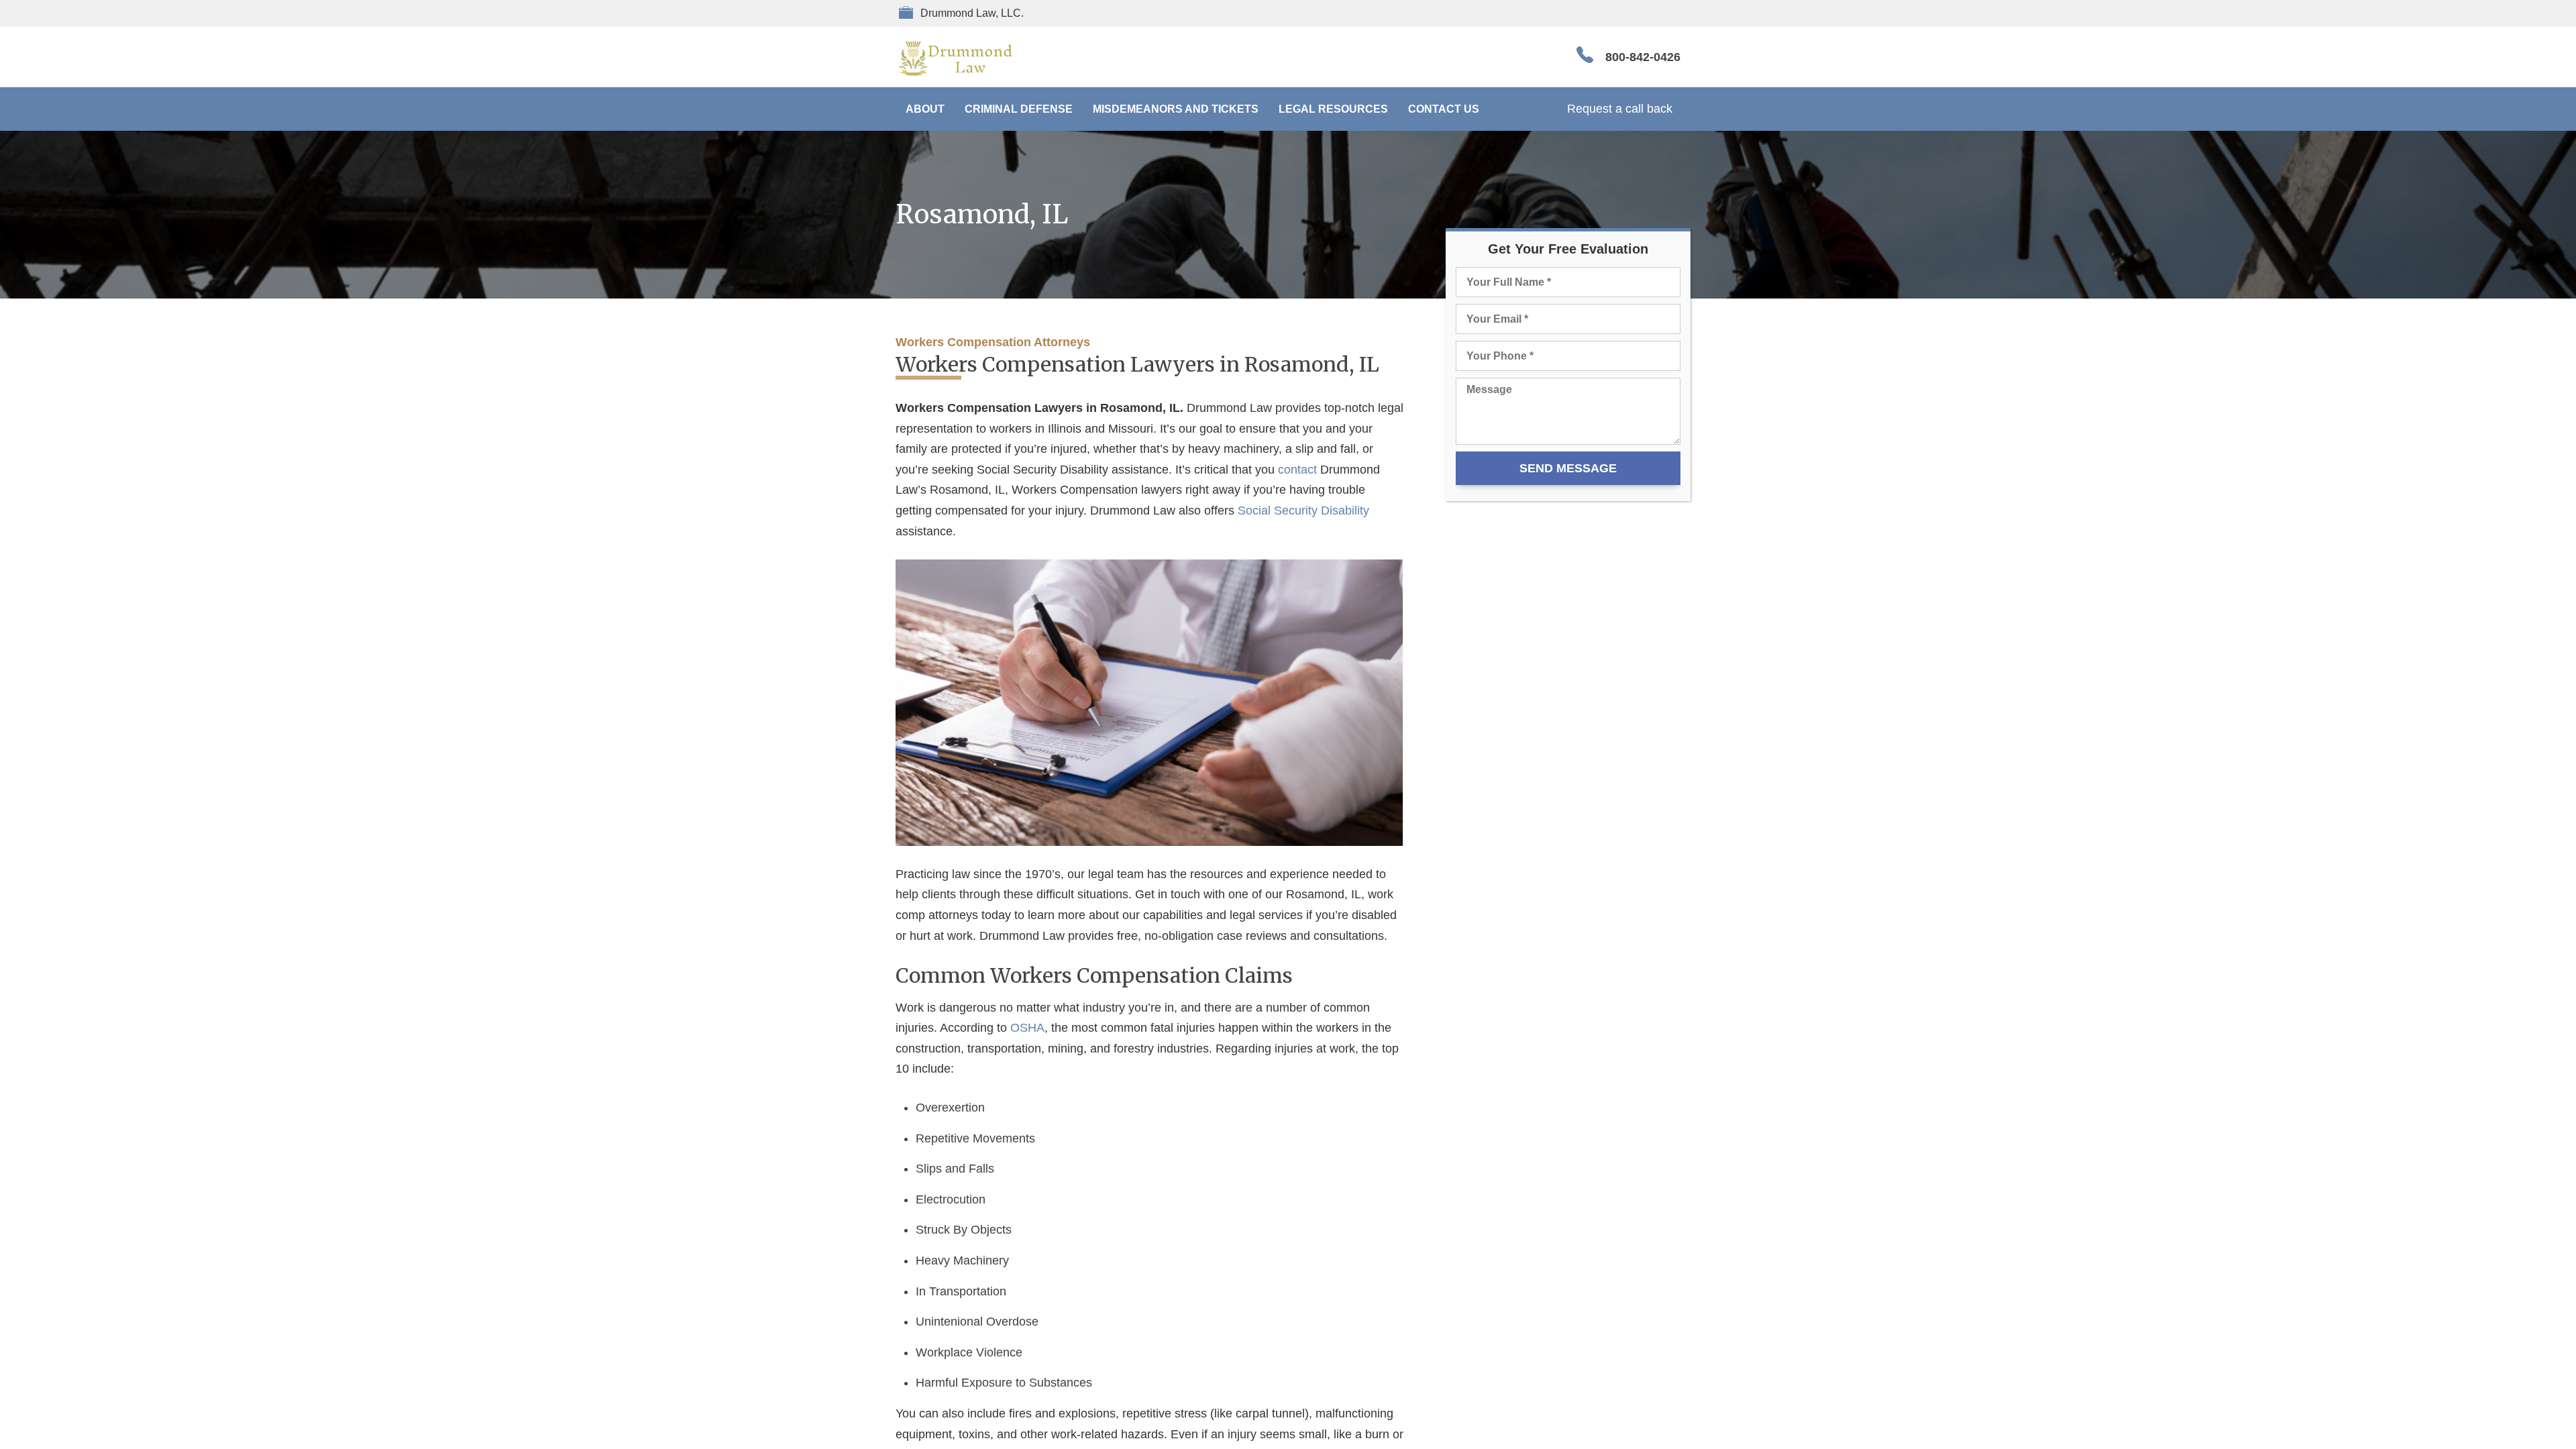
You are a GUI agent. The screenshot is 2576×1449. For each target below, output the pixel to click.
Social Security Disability (1303, 511)
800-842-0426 (1643, 57)
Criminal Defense (1019, 109)
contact (1297, 470)
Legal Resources (1333, 109)
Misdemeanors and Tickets (1176, 109)
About (925, 109)
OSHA (1027, 1028)
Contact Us (1444, 109)
